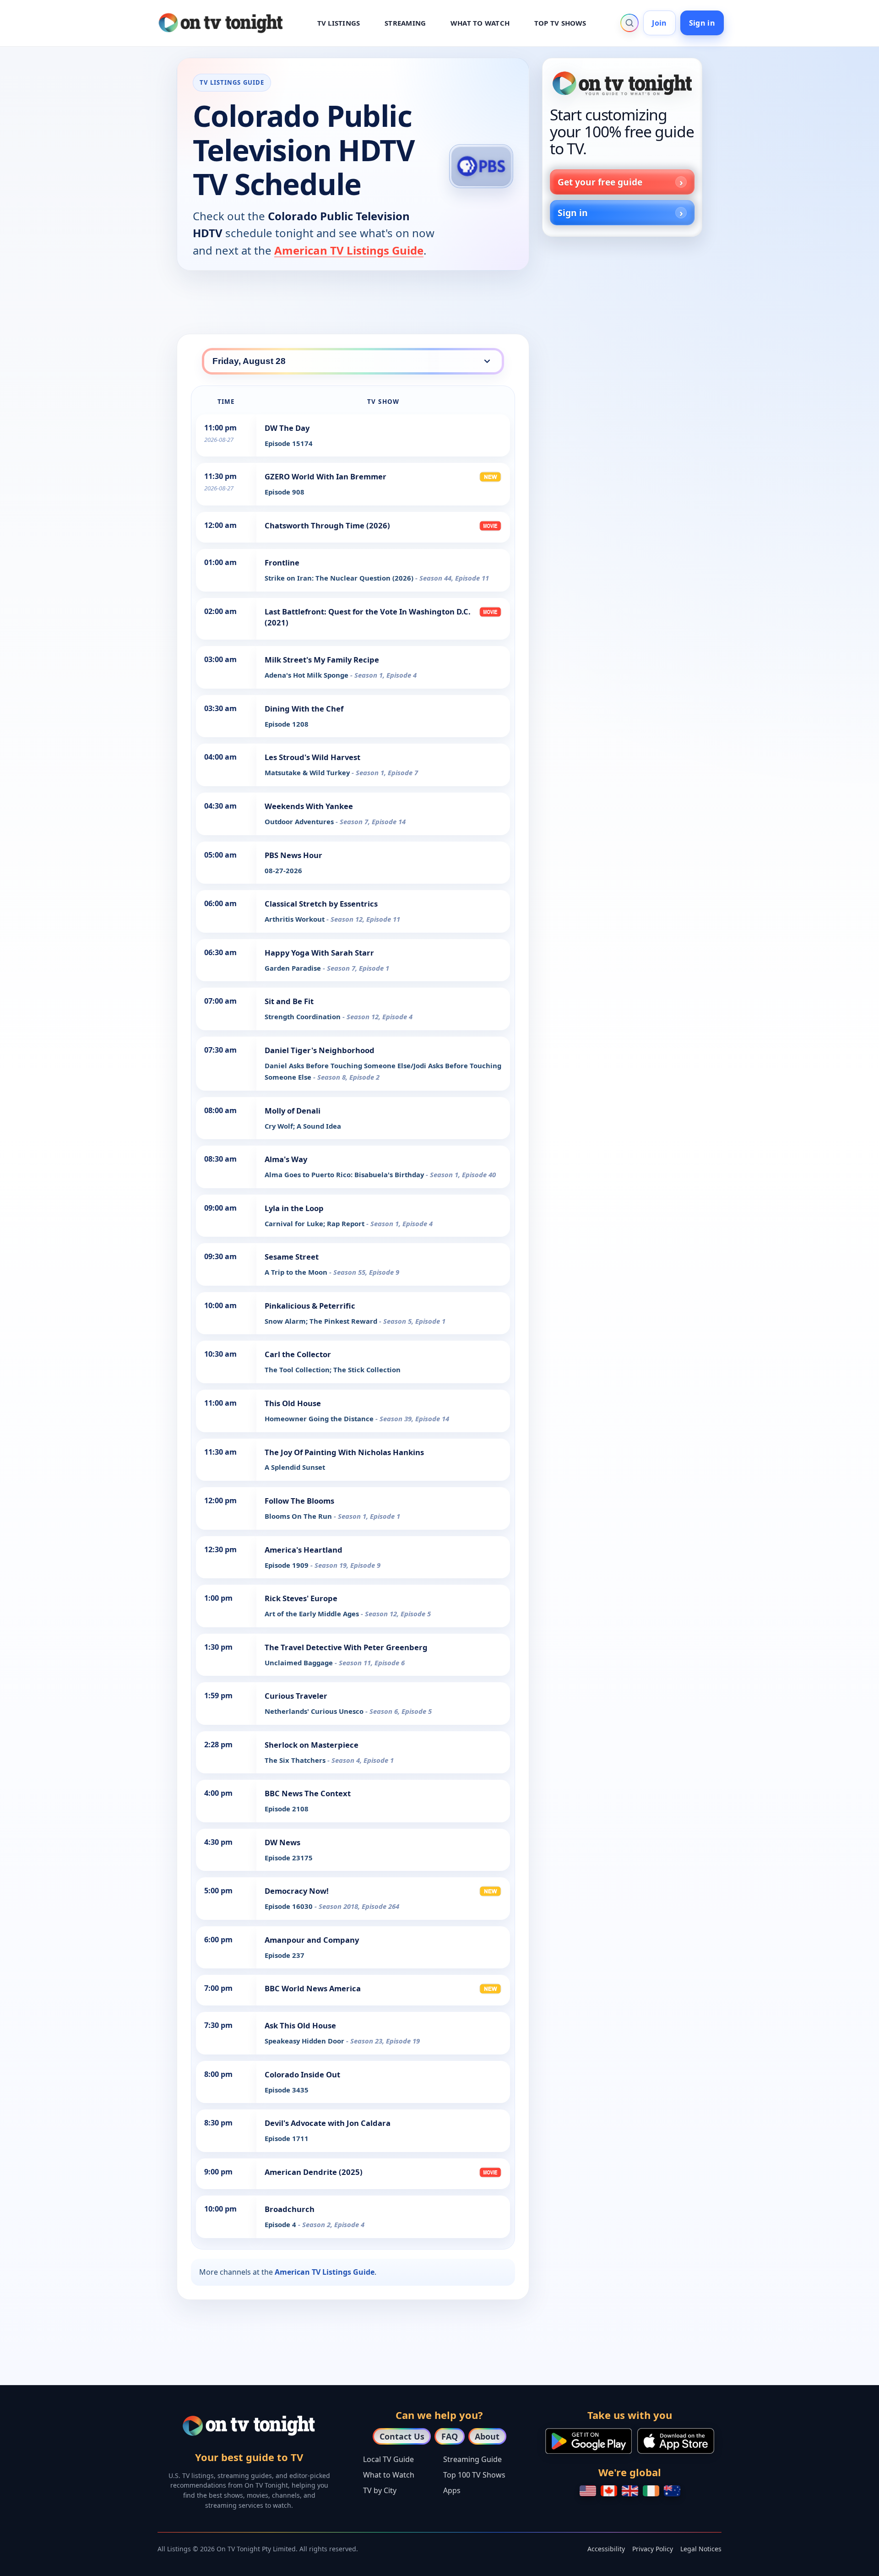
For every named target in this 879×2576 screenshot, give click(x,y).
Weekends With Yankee (309, 806)
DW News (282, 1842)
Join (659, 23)
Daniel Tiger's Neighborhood (320, 1050)
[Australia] (672, 2491)
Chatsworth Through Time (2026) (327, 525)
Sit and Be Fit (289, 1001)
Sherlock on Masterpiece (312, 1745)
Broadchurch (290, 2209)
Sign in (702, 23)
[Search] (629, 23)
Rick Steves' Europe (301, 1598)
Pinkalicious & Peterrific (310, 1306)
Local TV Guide (388, 2459)
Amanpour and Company (312, 1940)
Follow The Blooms (299, 1501)
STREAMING (405, 23)
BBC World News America (313, 1988)
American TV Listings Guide (349, 250)
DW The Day (287, 428)
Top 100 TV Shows (474, 2475)
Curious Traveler (296, 1696)
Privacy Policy (653, 2549)
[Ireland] (651, 2491)
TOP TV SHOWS (560, 23)
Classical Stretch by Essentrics (321, 904)
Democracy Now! (297, 1891)
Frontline (282, 562)
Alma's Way (286, 1159)
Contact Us (402, 2436)
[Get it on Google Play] (589, 2441)
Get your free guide (600, 182)
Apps (452, 2490)
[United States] (588, 2491)
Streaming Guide (472, 2459)
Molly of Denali (293, 1111)
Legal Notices (701, 2549)
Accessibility (606, 2549)
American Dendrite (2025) (314, 2172)
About (487, 2436)
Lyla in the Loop (294, 1208)
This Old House (293, 1403)
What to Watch (389, 2475)
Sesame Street (292, 1257)
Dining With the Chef (304, 709)
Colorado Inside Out (302, 2074)
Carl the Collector (298, 1354)
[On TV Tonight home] (622, 83)
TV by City (380, 2490)
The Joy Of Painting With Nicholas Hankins (344, 1452)
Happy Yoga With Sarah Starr (319, 953)
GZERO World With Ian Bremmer (326, 476)
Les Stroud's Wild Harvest (312, 757)
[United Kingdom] (630, 2491)
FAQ (450, 2436)
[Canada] (609, 2491)
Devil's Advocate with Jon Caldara (328, 2123)
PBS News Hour (293, 855)
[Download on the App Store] (676, 2441)
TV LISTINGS (339, 23)
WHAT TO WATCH (480, 23)
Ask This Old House (300, 2025)
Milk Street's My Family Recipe (322, 660)
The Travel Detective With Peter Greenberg (346, 1647)
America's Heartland (304, 1550)
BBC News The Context (308, 1793)
